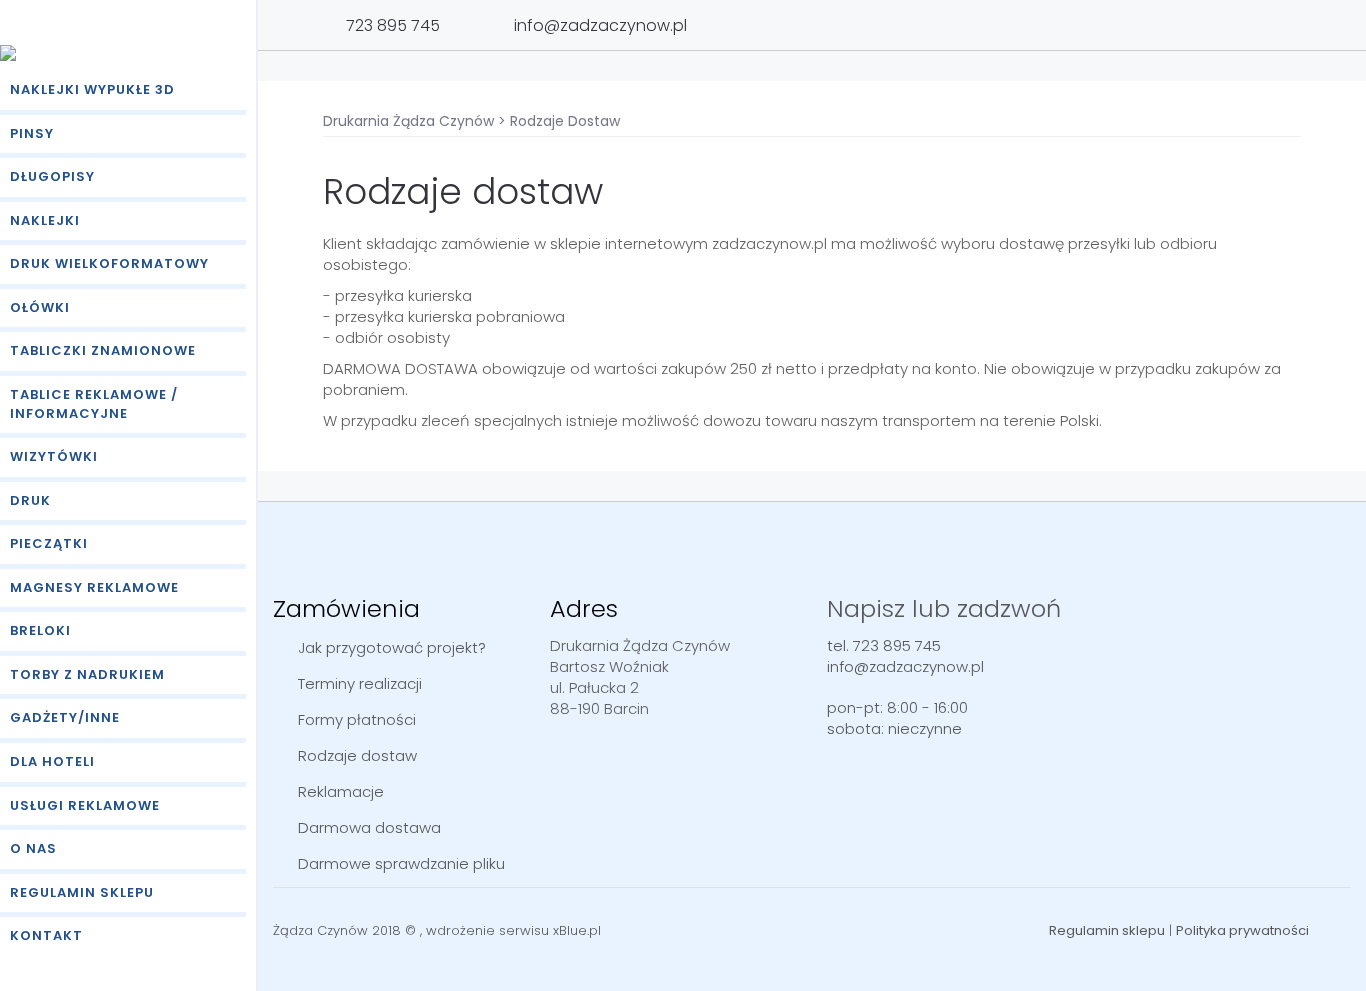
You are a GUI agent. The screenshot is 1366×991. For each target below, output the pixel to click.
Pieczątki (49, 543)
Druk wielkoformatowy (109, 263)
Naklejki (45, 220)
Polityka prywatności (1242, 930)
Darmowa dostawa (369, 827)
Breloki (40, 630)
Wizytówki (54, 456)
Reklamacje (341, 791)
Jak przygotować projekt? (392, 647)
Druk (30, 500)
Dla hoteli (52, 761)
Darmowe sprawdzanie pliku (401, 863)
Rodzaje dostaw (357, 755)
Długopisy (52, 176)
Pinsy (32, 133)
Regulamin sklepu (82, 892)
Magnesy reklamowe (94, 587)
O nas (33, 848)
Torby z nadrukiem (87, 674)
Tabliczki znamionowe (103, 350)
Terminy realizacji (360, 683)
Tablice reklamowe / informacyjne (94, 404)
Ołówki (40, 307)
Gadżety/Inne (65, 717)
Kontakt (46, 935)
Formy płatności (357, 719)
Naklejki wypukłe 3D (92, 89)
